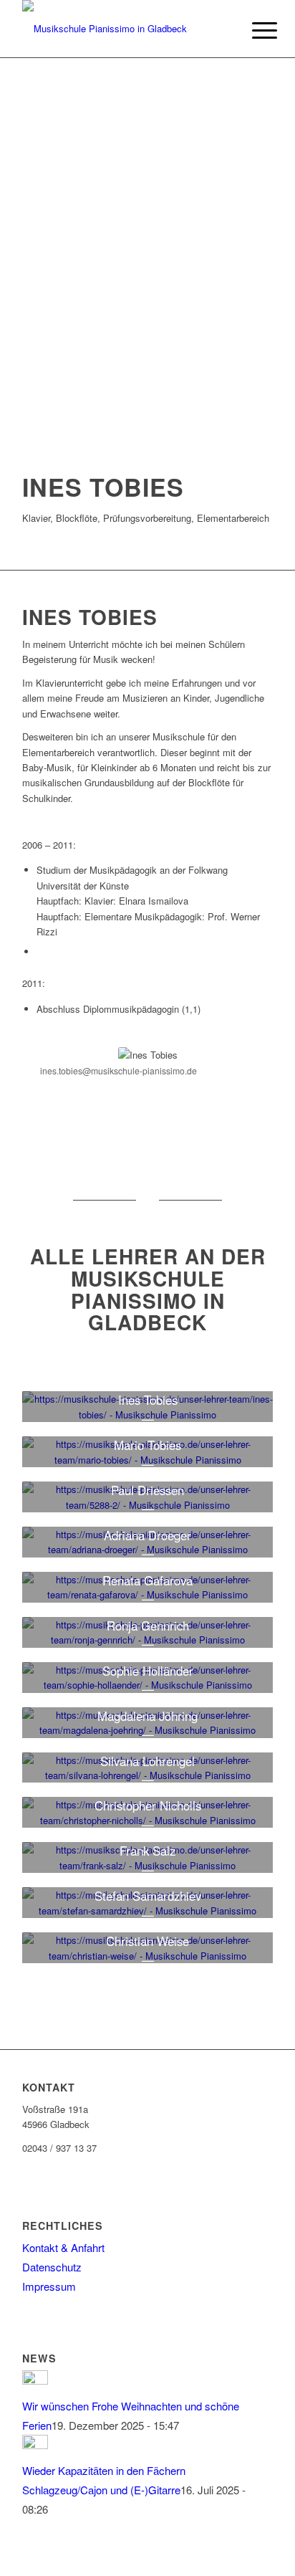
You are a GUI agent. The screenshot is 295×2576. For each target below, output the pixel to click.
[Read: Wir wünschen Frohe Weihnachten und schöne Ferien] (35, 2380)
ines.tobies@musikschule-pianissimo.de (119, 1070)
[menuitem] (253, 30)
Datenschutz (52, 2267)
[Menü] (253, 30)
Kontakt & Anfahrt (63, 2247)
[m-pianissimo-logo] (122, 29)
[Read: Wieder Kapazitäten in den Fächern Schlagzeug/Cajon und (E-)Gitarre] (35, 2444)
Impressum (49, 2286)
